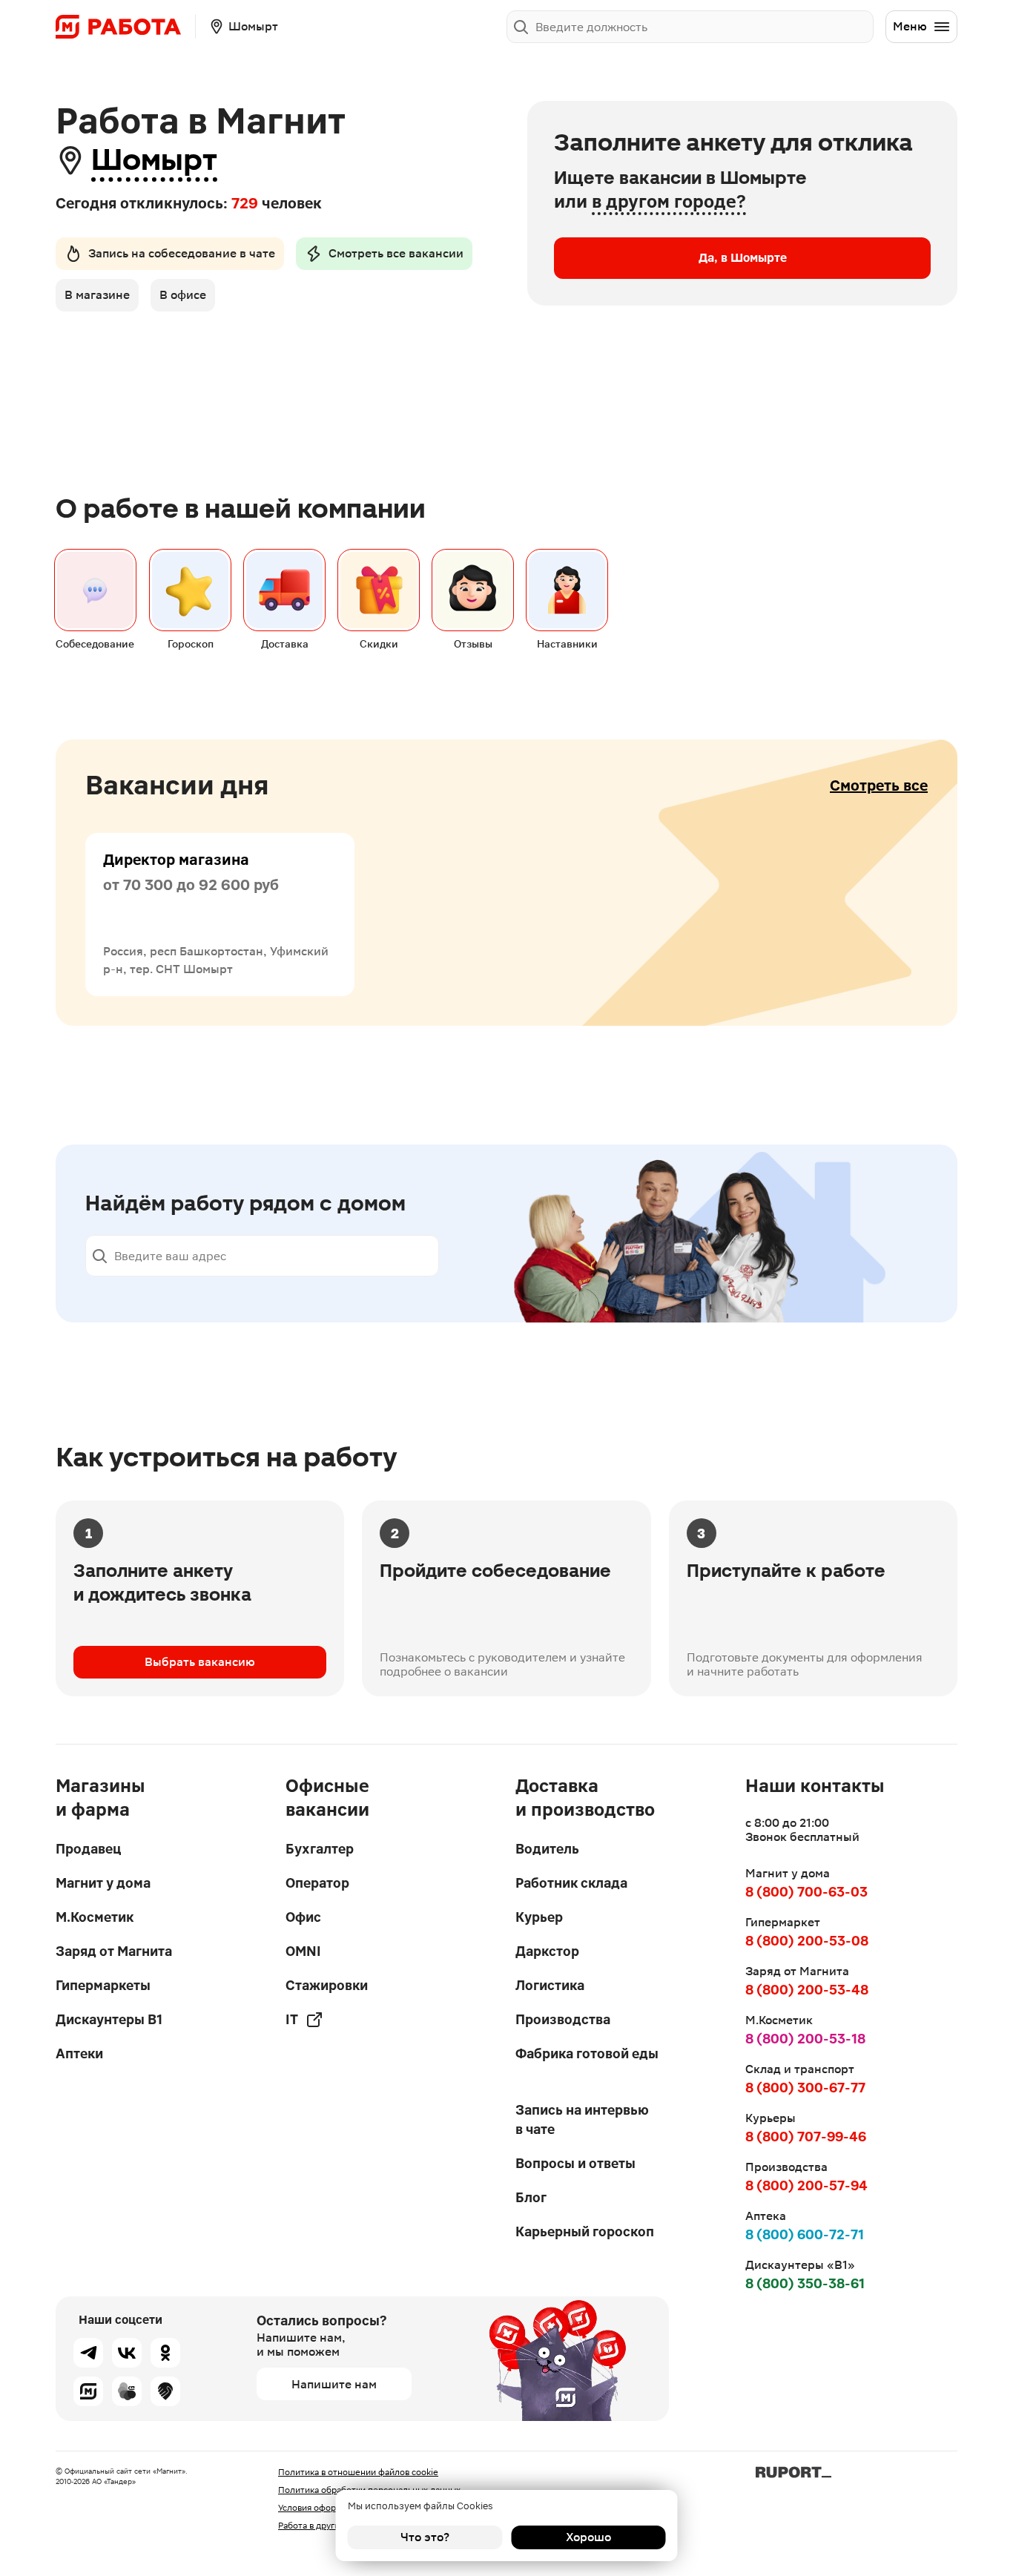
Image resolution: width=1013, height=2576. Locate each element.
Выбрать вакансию (200, 1662)
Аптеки (79, 2053)
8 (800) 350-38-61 (805, 2283)
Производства (563, 2019)
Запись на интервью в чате (582, 2119)
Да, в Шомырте (743, 258)
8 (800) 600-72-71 (805, 2234)
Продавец (88, 1849)
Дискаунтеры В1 (109, 2019)
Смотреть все (879, 785)
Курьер (539, 1917)
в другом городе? (669, 202)
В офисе (183, 295)
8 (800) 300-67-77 (805, 2088)
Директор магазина (176, 860)
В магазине (97, 295)
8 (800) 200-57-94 (806, 2185)
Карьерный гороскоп (585, 2231)
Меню (910, 26)
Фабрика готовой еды (587, 2053)
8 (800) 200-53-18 (805, 2039)
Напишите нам (334, 2384)
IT (292, 2019)
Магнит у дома (103, 1883)
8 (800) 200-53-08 (807, 1941)
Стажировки (327, 1985)
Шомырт (154, 160)
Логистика (550, 1985)
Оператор (317, 1883)
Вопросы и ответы (575, 2163)
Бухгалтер (320, 1849)
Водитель (547, 1849)
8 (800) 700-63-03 (806, 1892)
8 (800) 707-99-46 (806, 2137)
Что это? (425, 2537)
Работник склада (571, 1883)
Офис (303, 1917)
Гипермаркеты (103, 1985)
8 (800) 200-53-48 (807, 1990)
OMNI (303, 1951)
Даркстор (547, 1951)
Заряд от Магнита (114, 1951)
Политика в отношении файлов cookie (358, 2472)
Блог (531, 2197)
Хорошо (588, 2537)
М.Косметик (95, 1917)
